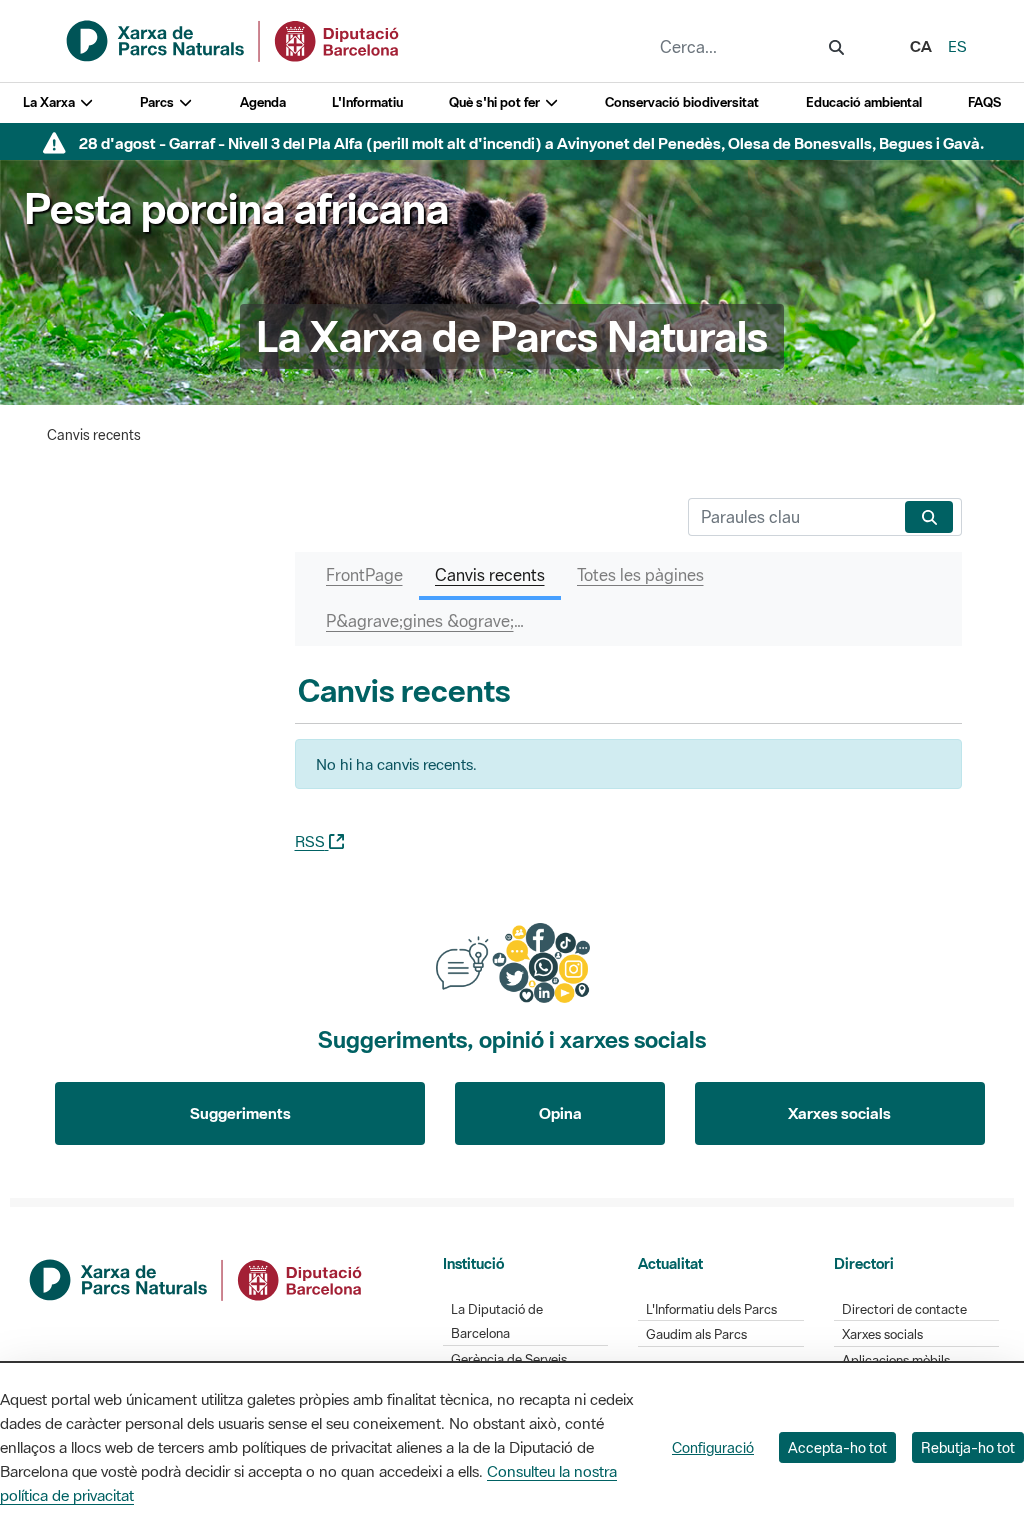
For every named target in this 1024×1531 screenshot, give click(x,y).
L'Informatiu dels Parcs (711, 1309)
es (957, 46)
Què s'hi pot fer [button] (496, 102)
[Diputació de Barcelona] (197, 1277)
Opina (560, 1113)
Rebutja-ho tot (968, 1447)
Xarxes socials (839, 1113)
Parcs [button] (158, 102)
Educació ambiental (864, 102)
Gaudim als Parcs (696, 1334)
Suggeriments (240, 1113)
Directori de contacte (904, 1309)
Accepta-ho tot (837, 1447)
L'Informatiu (367, 102)
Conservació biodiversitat (682, 102)
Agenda (263, 102)
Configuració (713, 1447)
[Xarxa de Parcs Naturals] (234, 39)
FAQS (984, 102)
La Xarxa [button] (50, 102)
